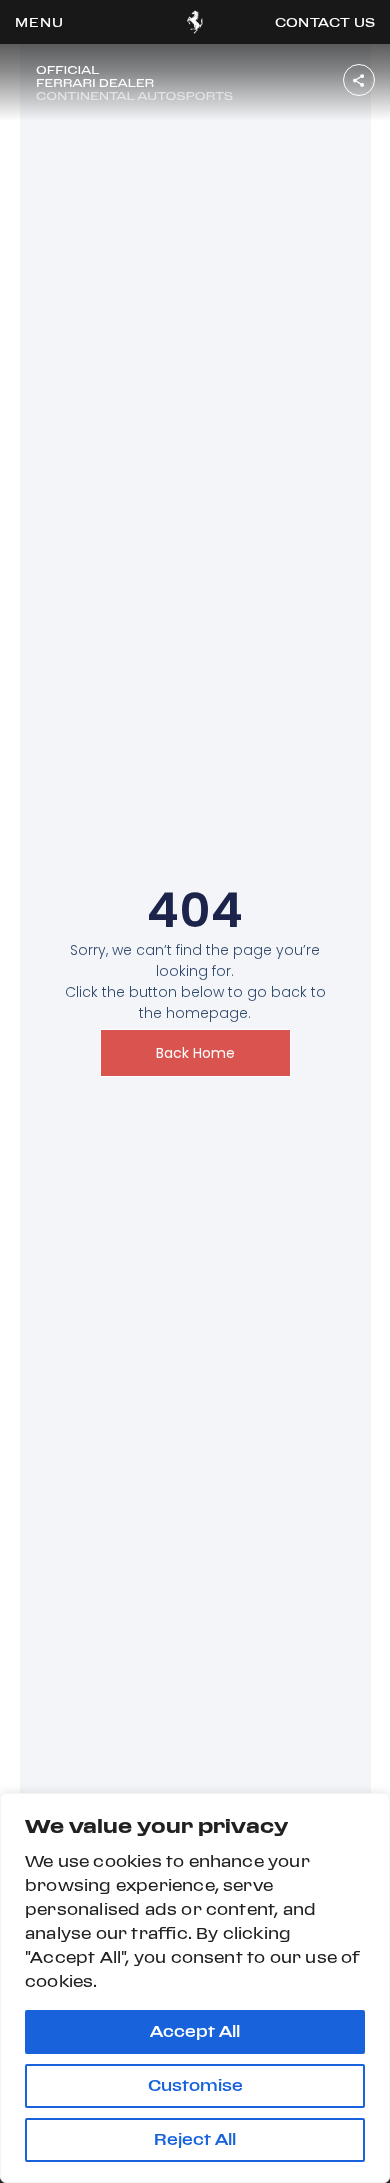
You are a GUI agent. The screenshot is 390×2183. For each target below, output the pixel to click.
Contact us (325, 22)
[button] (39, 22)
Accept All (195, 2031)
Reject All (195, 2139)
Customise (195, 2085)
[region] (195, 1988)
